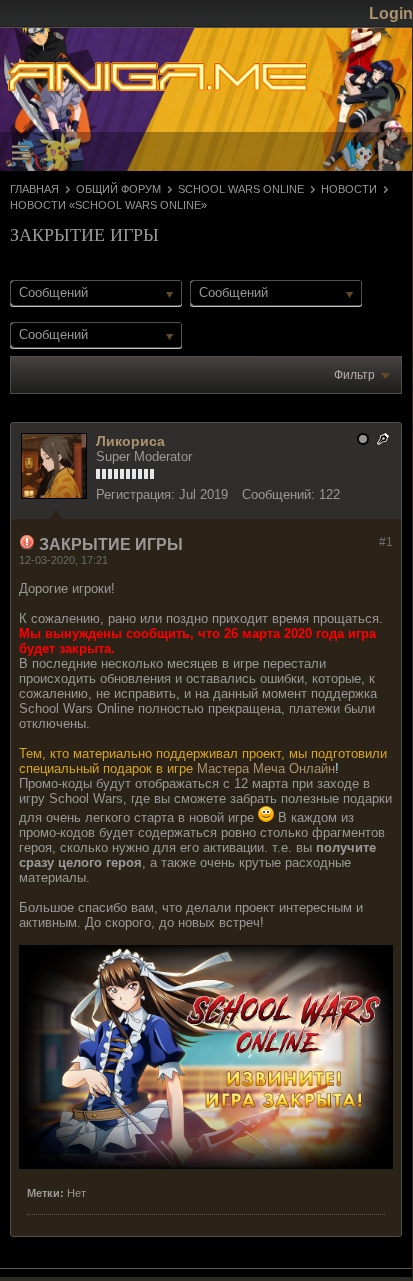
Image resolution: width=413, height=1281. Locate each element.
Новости (349, 189)
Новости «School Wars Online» (108, 205)
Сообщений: (278, 494)
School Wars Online (241, 189)
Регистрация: (135, 494)
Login (391, 13)
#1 (386, 542)
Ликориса (130, 441)
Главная (34, 189)
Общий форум (118, 189)
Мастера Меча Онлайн (266, 768)
